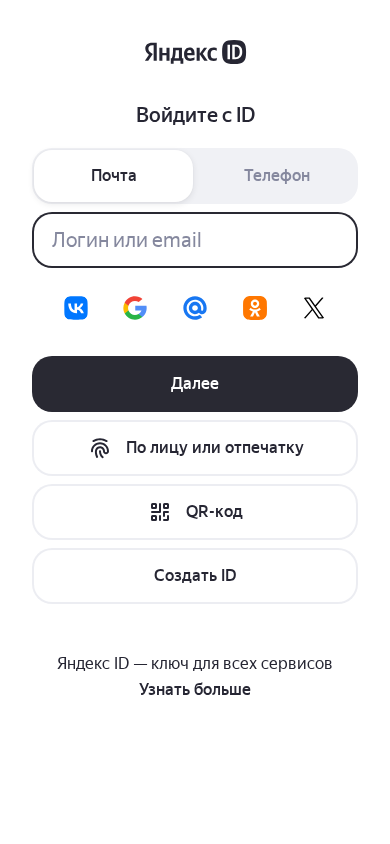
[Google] (135, 308)
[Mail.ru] (195, 308)
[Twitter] (314, 308)
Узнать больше (195, 689)
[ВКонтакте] (76, 308)
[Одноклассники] (255, 308)
